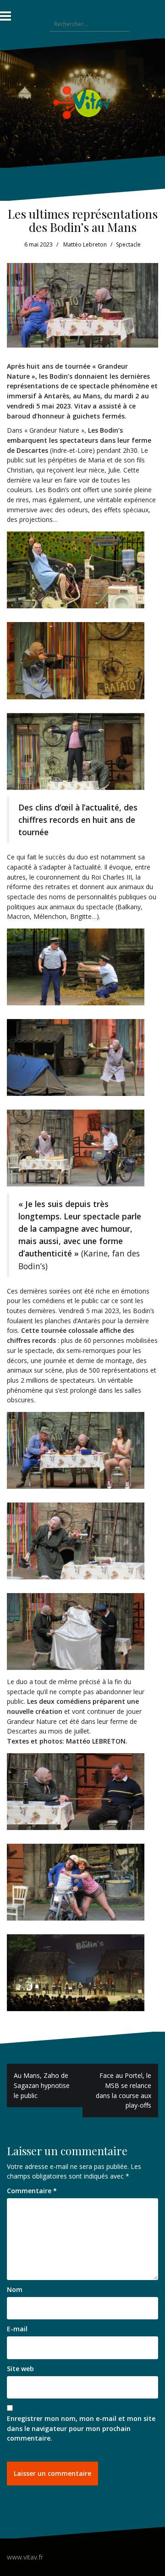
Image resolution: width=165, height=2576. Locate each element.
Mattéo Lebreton (85, 244)
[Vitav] (83, 102)
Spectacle (128, 244)
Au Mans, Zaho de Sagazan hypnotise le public (42, 2085)
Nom (15, 2289)
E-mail (17, 2329)
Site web (20, 2369)
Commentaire (32, 2191)
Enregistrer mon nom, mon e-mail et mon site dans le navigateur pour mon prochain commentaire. (81, 2428)
